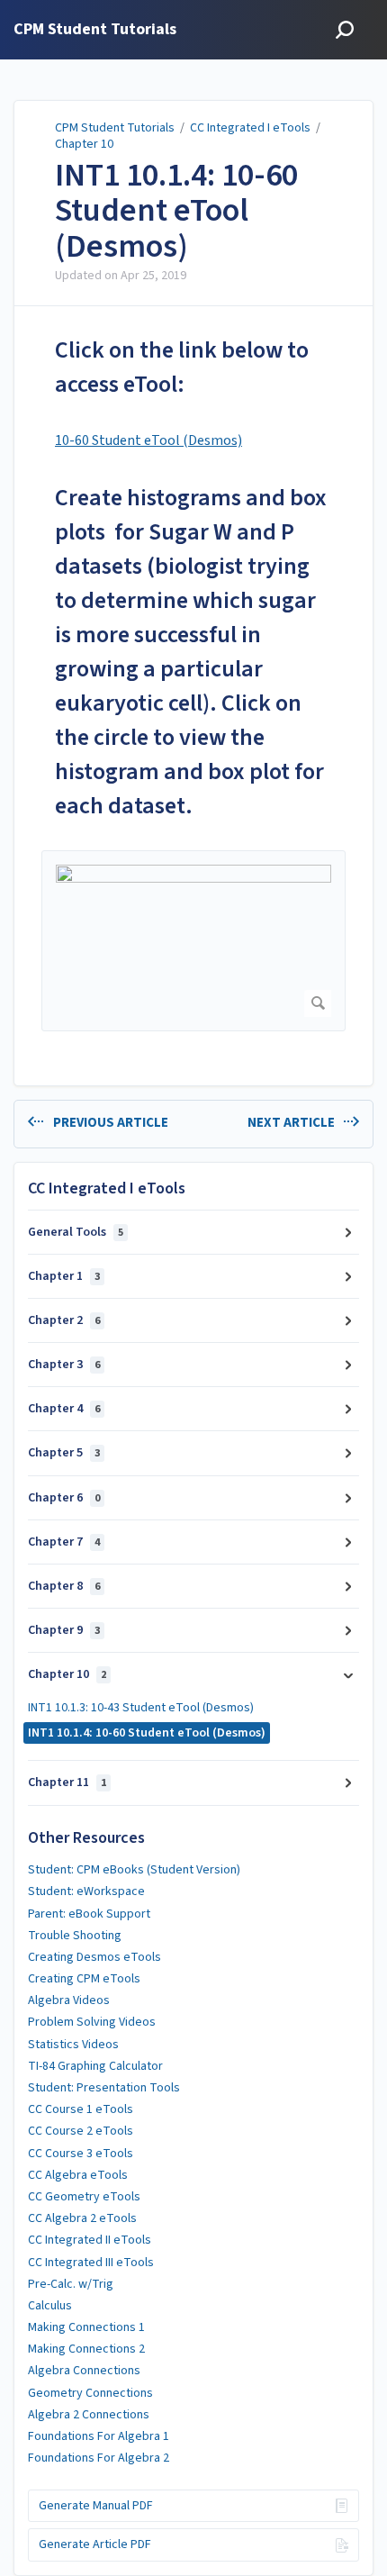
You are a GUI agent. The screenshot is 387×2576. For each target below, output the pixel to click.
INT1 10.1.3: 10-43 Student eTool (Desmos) (141, 1708)
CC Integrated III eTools (91, 2263)
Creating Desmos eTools (94, 1957)
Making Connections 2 (86, 2349)
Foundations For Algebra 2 (99, 2458)
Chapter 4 (64, 1409)
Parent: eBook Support (89, 1914)
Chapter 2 (64, 1320)
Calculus (50, 2306)
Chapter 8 (64, 1586)
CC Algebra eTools (78, 2175)
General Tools (76, 1232)
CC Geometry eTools (84, 2197)
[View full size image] (193, 941)
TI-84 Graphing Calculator (95, 2066)
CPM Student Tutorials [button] (95, 30)
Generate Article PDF (95, 2544)
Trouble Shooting (75, 1936)
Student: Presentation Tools (104, 2088)
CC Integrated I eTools (250, 128)
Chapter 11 (67, 1782)
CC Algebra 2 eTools (82, 2218)
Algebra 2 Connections (89, 2415)
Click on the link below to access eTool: (182, 367)
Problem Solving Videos (92, 2022)
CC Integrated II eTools (90, 2240)
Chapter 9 (64, 1630)
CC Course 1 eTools (81, 2109)
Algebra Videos (69, 2000)
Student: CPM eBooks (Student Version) (134, 1870)
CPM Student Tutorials (115, 128)
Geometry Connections (90, 2393)
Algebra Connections (84, 2371)
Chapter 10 (84, 144)
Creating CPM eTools (84, 1979)
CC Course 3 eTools (81, 2154)
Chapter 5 (64, 1453)
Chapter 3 (64, 1365)
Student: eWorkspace (86, 1891)
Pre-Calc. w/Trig (71, 2284)
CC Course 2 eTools (81, 2131)
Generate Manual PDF (96, 2506)
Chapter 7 (64, 1542)
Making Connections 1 (86, 2327)
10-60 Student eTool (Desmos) (148, 440)
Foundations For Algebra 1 (99, 2436)
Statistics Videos (73, 2045)
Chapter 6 (64, 1498)
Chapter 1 (64, 1276)
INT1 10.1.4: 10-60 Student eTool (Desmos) (176, 211)
